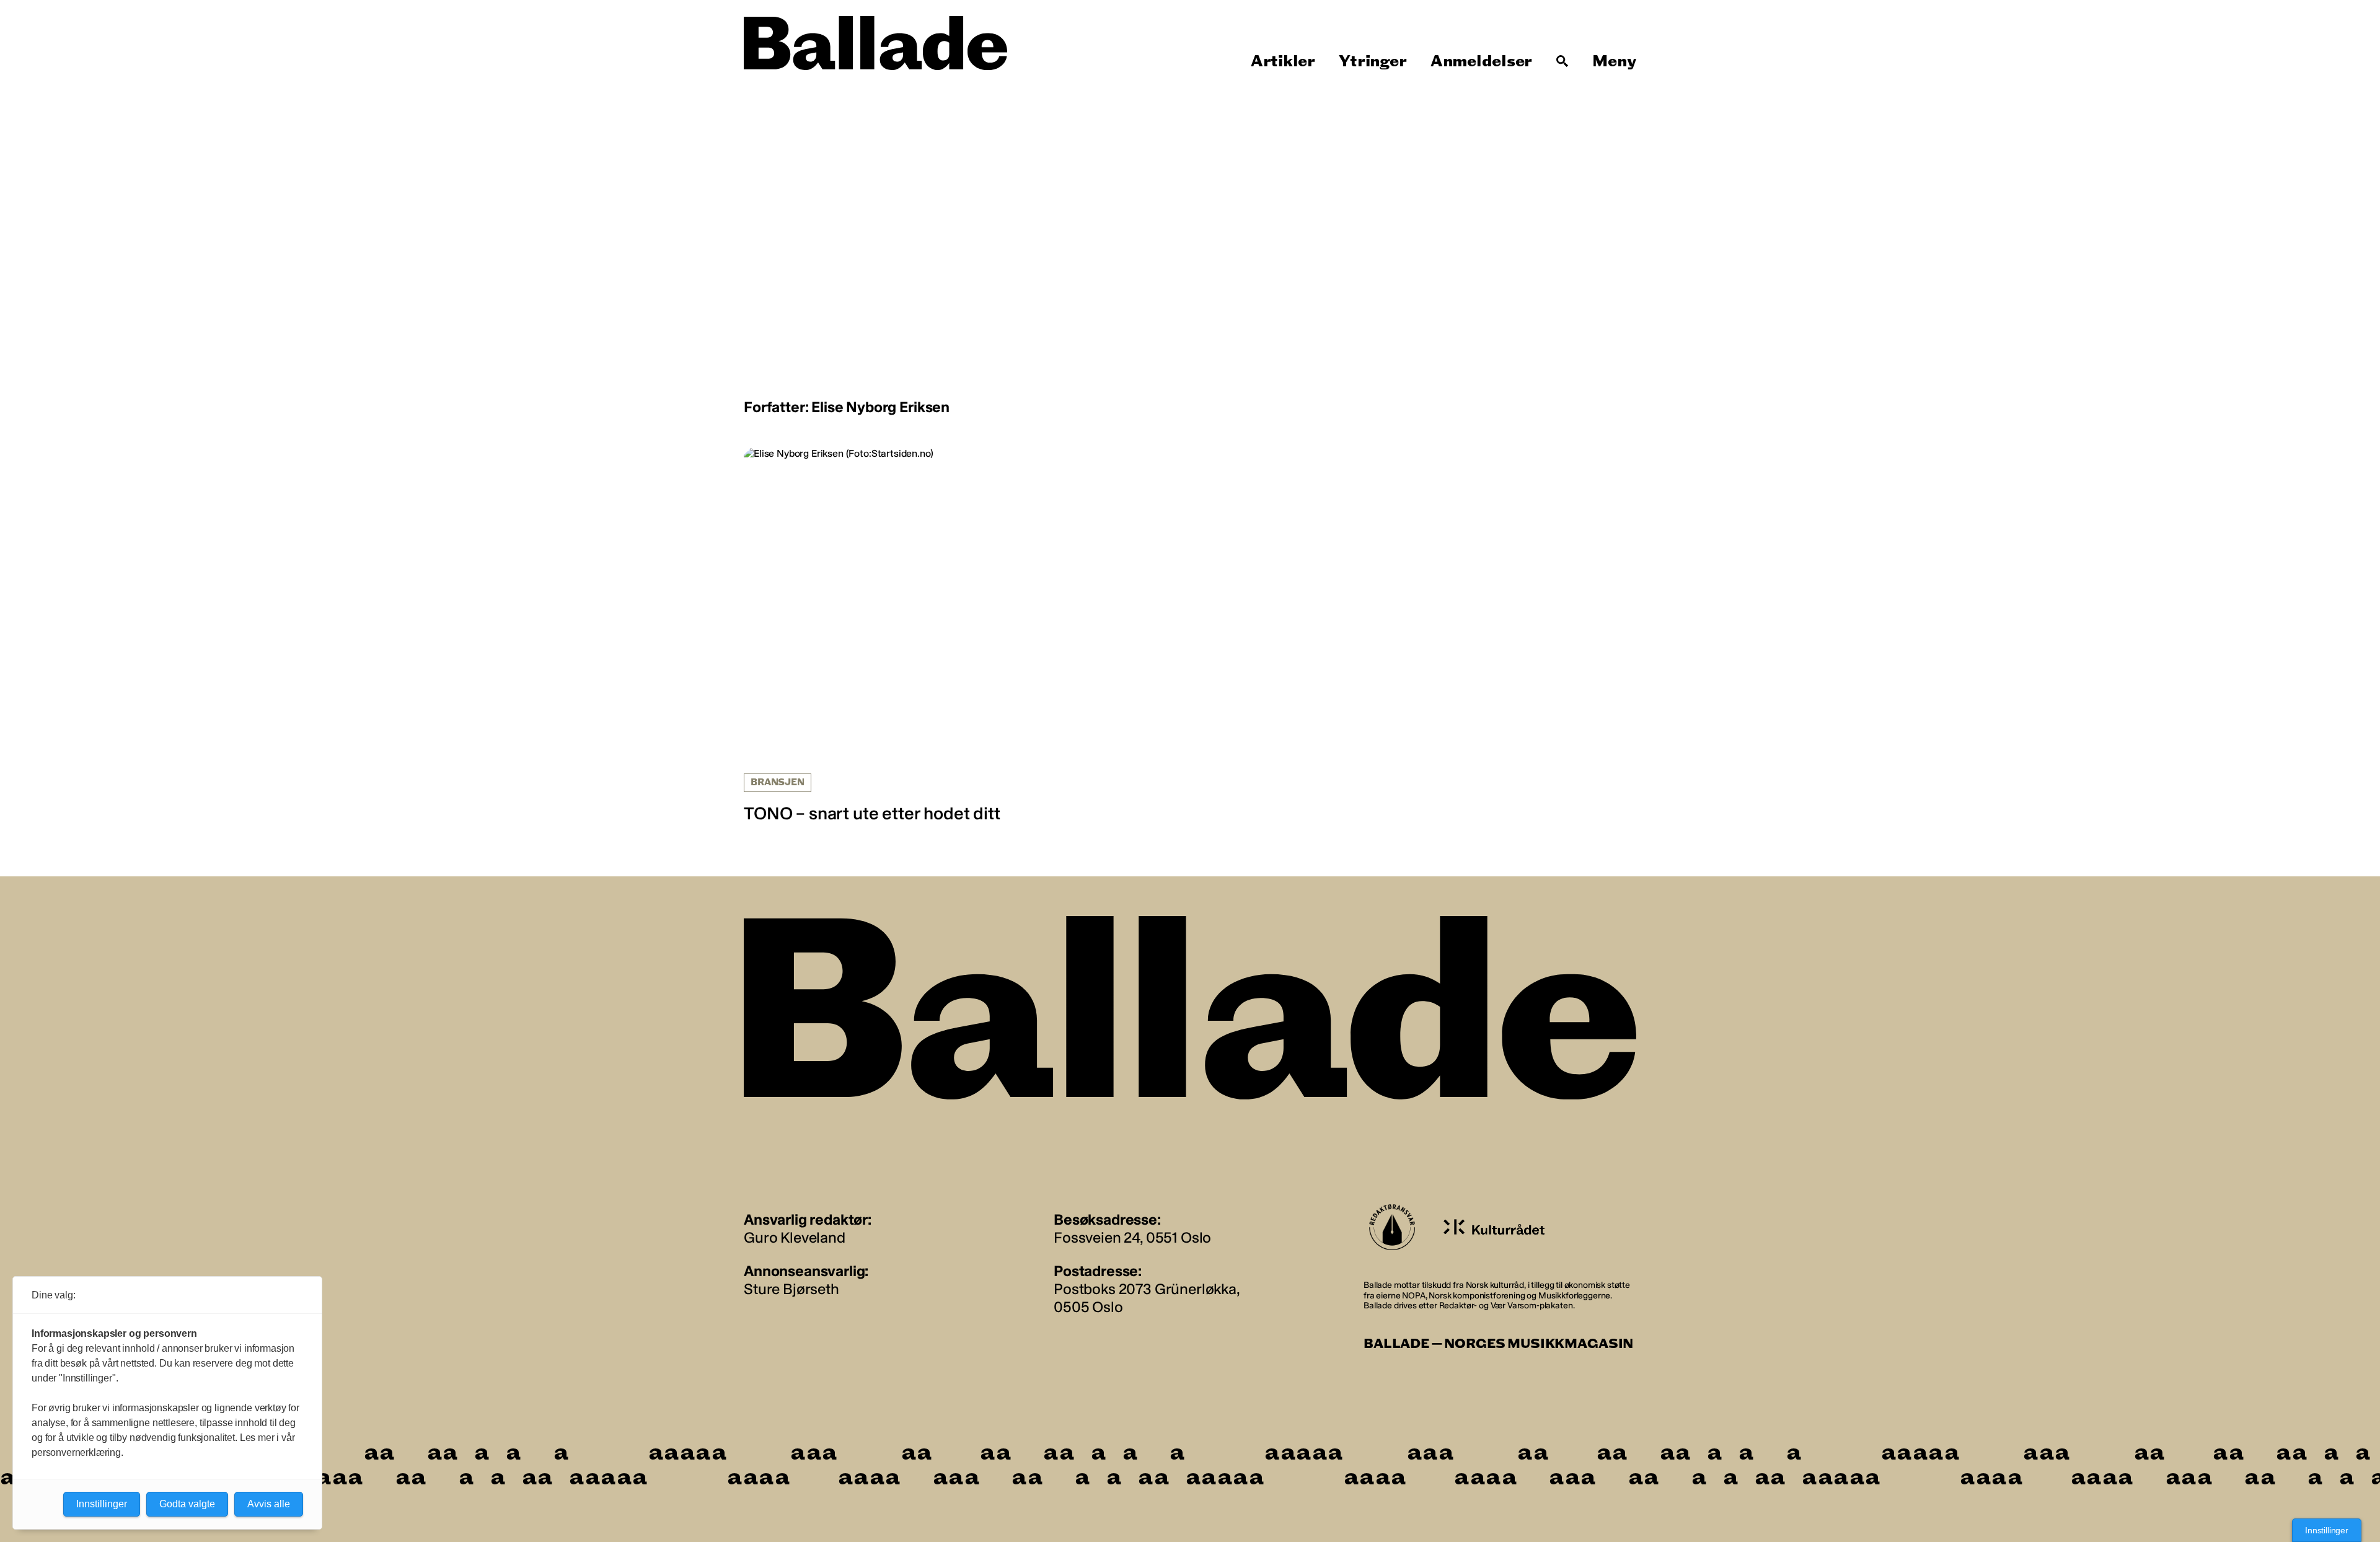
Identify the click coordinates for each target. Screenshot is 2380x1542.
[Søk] (1562, 61)
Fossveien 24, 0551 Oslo (1132, 1237)
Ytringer (1373, 61)
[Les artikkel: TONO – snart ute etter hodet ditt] (887, 636)
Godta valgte (187, 1504)
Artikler (1283, 61)
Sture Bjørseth (791, 1289)
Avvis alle (269, 1504)
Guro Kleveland (795, 1237)
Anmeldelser (1481, 61)
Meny (1614, 61)
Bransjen (778, 782)
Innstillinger (2327, 1530)
